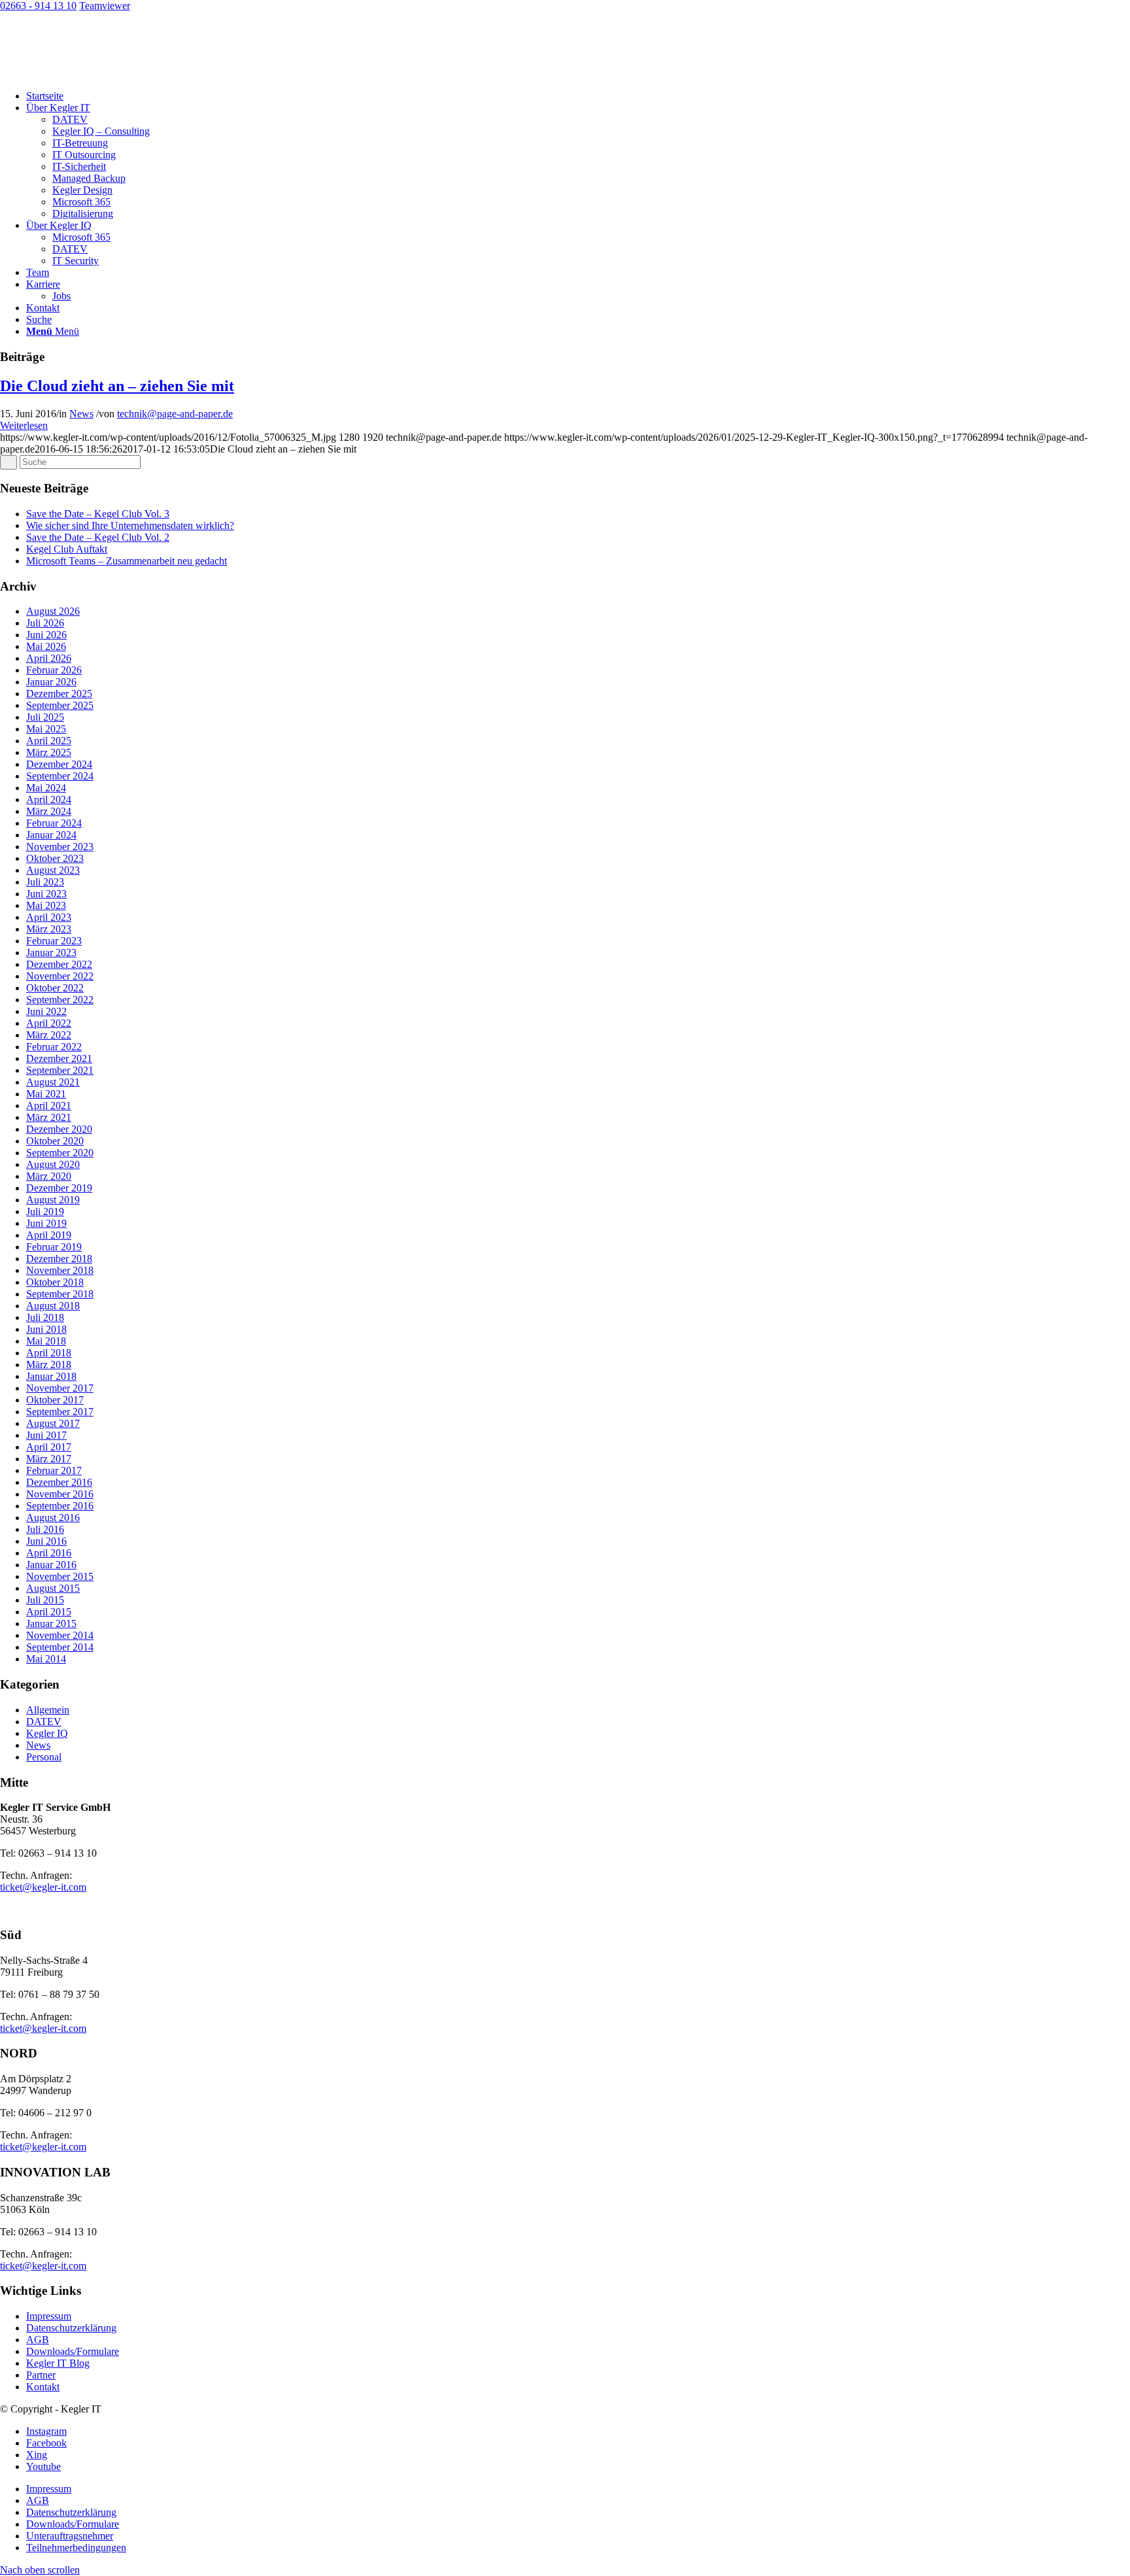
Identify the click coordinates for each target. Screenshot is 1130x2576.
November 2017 (60, 1388)
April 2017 (49, 1447)
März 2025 (49, 752)
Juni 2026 (46, 635)
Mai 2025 (46, 729)
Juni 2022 (46, 1011)
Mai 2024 (46, 788)
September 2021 (60, 1070)
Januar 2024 (51, 835)
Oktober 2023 (55, 858)
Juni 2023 (46, 894)
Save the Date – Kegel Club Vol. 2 (98, 537)
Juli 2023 (45, 882)
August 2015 (53, 1588)
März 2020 (49, 1176)
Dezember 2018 (59, 1259)
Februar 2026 (54, 670)
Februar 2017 (54, 1470)
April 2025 (49, 741)
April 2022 (49, 1023)
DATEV (44, 1722)
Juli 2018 (45, 1317)
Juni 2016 (46, 1541)
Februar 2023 (54, 941)
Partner (41, 2375)
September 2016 (60, 1506)
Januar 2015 (51, 1623)
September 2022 (60, 1000)
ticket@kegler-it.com (43, 1887)
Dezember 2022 (59, 964)
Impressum (49, 2316)
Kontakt (43, 2387)
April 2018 (49, 1353)
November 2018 (60, 1270)
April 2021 (49, 1106)
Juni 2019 (46, 1223)
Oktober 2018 (55, 1282)
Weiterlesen (24, 425)
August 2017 (53, 1423)
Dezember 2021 (59, 1058)
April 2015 (49, 1612)
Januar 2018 (51, 1376)
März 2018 (49, 1365)
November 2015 (60, 1576)
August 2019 (53, 1200)
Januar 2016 (51, 1565)
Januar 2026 (51, 682)
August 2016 (53, 1518)
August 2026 (53, 611)
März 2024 (49, 811)
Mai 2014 (46, 1659)
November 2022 (60, 976)
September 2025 (60, 705)
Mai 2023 (46, 905)
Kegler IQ (47, 1733)
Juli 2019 (45, 1211)
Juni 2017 (46, 1435)
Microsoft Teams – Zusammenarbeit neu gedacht (127, 561)
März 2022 (49, 1035)
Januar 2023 (51, 953)
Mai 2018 (46, 1341)
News (81, 414)
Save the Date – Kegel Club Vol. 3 (98, 514)
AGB (38, 2340)
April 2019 (49, 1235)
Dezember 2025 (59, 694)
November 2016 (60, 1494)
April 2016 (49, 1553)
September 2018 (60, 1294)
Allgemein (48, 1710)
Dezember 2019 (59, 1188)
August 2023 (53, 870)
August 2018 (53, 1306)
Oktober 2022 (55, 988)
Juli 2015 (45, 1600)
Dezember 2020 (59, 1129)
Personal (44, 1757)
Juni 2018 (46, 1329)
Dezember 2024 (59, 764)
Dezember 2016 (59, 1482)
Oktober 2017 (55, 1400)
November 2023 (60, 847)
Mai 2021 (46, 1094)
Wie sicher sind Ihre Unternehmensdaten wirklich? (130, 525)
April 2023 (49, 917)
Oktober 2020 (55, 1141)
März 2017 (49, 1459)
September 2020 (60, 1153)
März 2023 (49, 929)
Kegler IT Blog (58, 2363)
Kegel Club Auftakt (67, 549)
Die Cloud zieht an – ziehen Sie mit (117, 386)
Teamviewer (105, 6)
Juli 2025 (45, 717)
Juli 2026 (45, 623)
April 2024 (49, 799)
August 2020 (53, 1164)
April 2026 (49, 658)
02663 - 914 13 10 (38, 6)
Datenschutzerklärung (71, 2328)
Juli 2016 (45, 1529)
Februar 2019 (54, 1247)
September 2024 (60, 776)
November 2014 (60, 1635)
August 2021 (53, 1082)
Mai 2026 (46, 646)
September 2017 (60, 1412)
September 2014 (60, 1647)
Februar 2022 (54, 1047)
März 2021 (49, 1117)
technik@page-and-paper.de (175, 414)
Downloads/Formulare (73, 2351)
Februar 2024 (54, 823)
